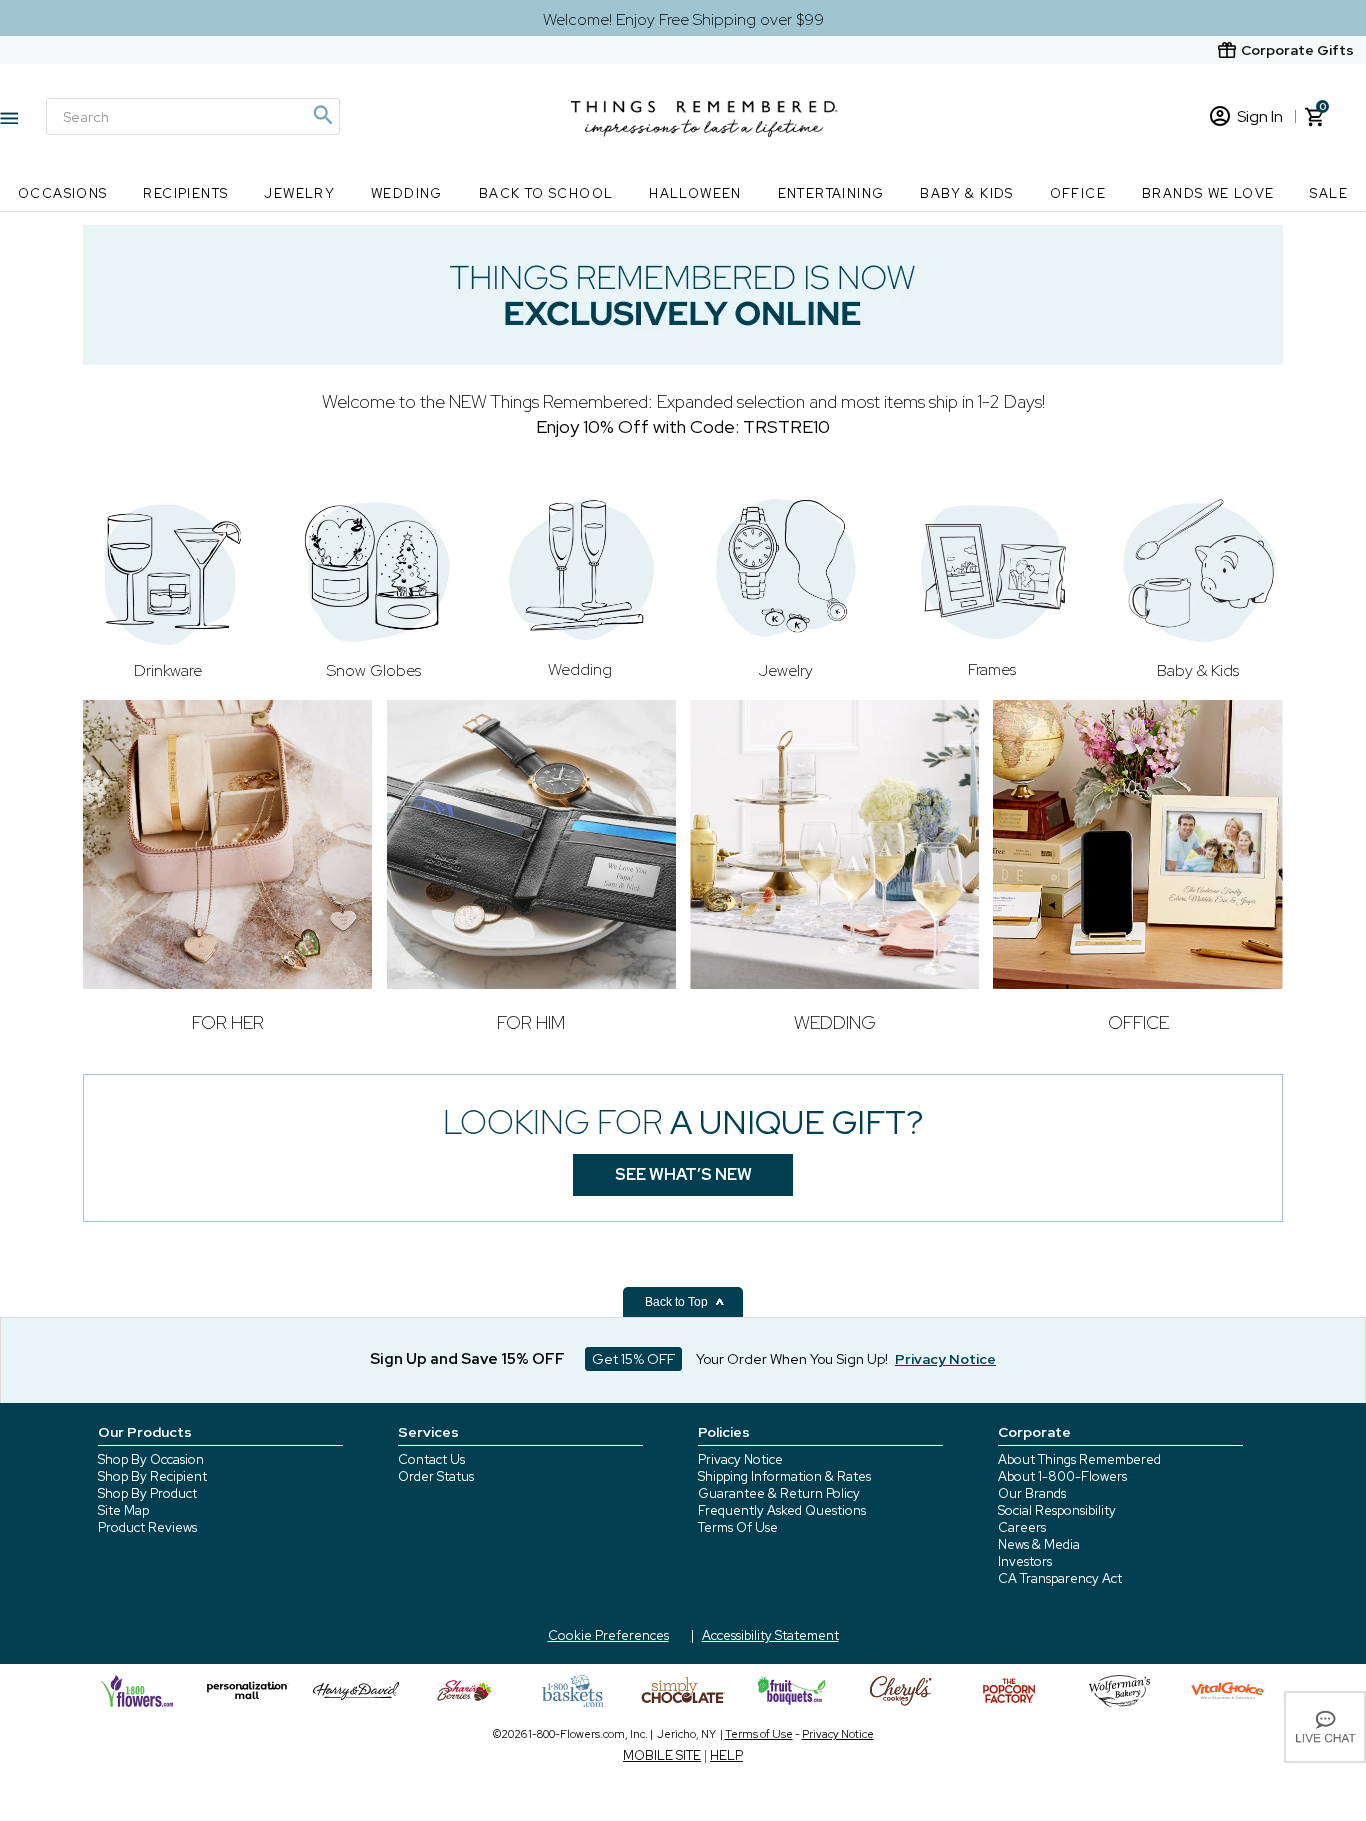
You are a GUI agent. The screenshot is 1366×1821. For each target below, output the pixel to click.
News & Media (1039, 1544)
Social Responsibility (1057, 1510)
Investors (1025, 1561)
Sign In (1260, 116)
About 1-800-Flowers (1062, 1476)
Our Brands (1032, 1493)
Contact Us (431, 1459)
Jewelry (299, 193)
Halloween (695, 193)
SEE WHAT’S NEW (683, 1174)
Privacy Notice (740, 1459)
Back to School (546, 193)
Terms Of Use (738, 1527)
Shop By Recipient (152, 1476)
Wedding (407, 193)
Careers (1022, 1527)
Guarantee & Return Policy (779, 1493)
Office (1078, 193)
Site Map (123, 1510)
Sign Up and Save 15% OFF (467, 1359)
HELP (726, 1755)
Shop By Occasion (151, 1459)
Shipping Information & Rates (784, 1476)
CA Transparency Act (1060, 1578)
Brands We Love (1208, 193)
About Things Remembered (1079, 1459)
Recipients (185, 193)
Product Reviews (147, 1527)
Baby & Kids (966, 193)
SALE (1329, 193)
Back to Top (678, 1302)
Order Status (436, 1476)
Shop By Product (147, 1493)
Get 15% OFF (633, 1359)
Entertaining (831, 193)
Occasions (63, 193)
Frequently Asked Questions (782, 1510)
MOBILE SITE (662, 1755)
